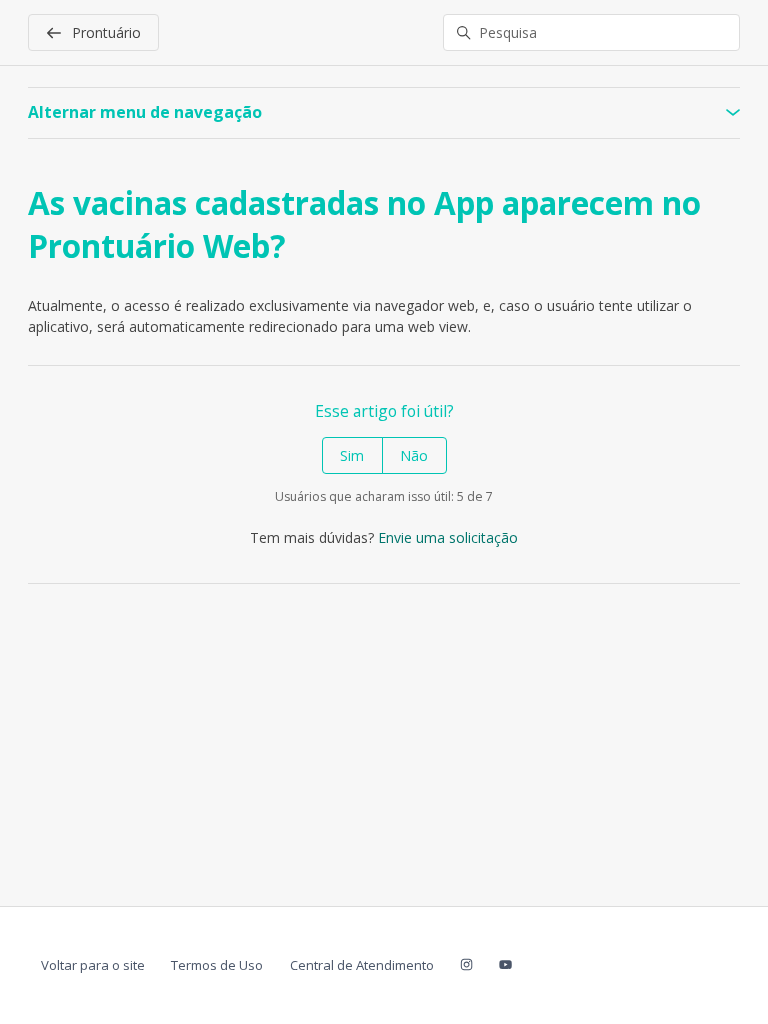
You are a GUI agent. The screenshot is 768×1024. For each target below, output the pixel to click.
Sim (352, 455)
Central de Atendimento (362, 965)
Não (414, 455)
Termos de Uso (217, 965)
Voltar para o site (93, 965)
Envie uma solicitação (448, 537)
